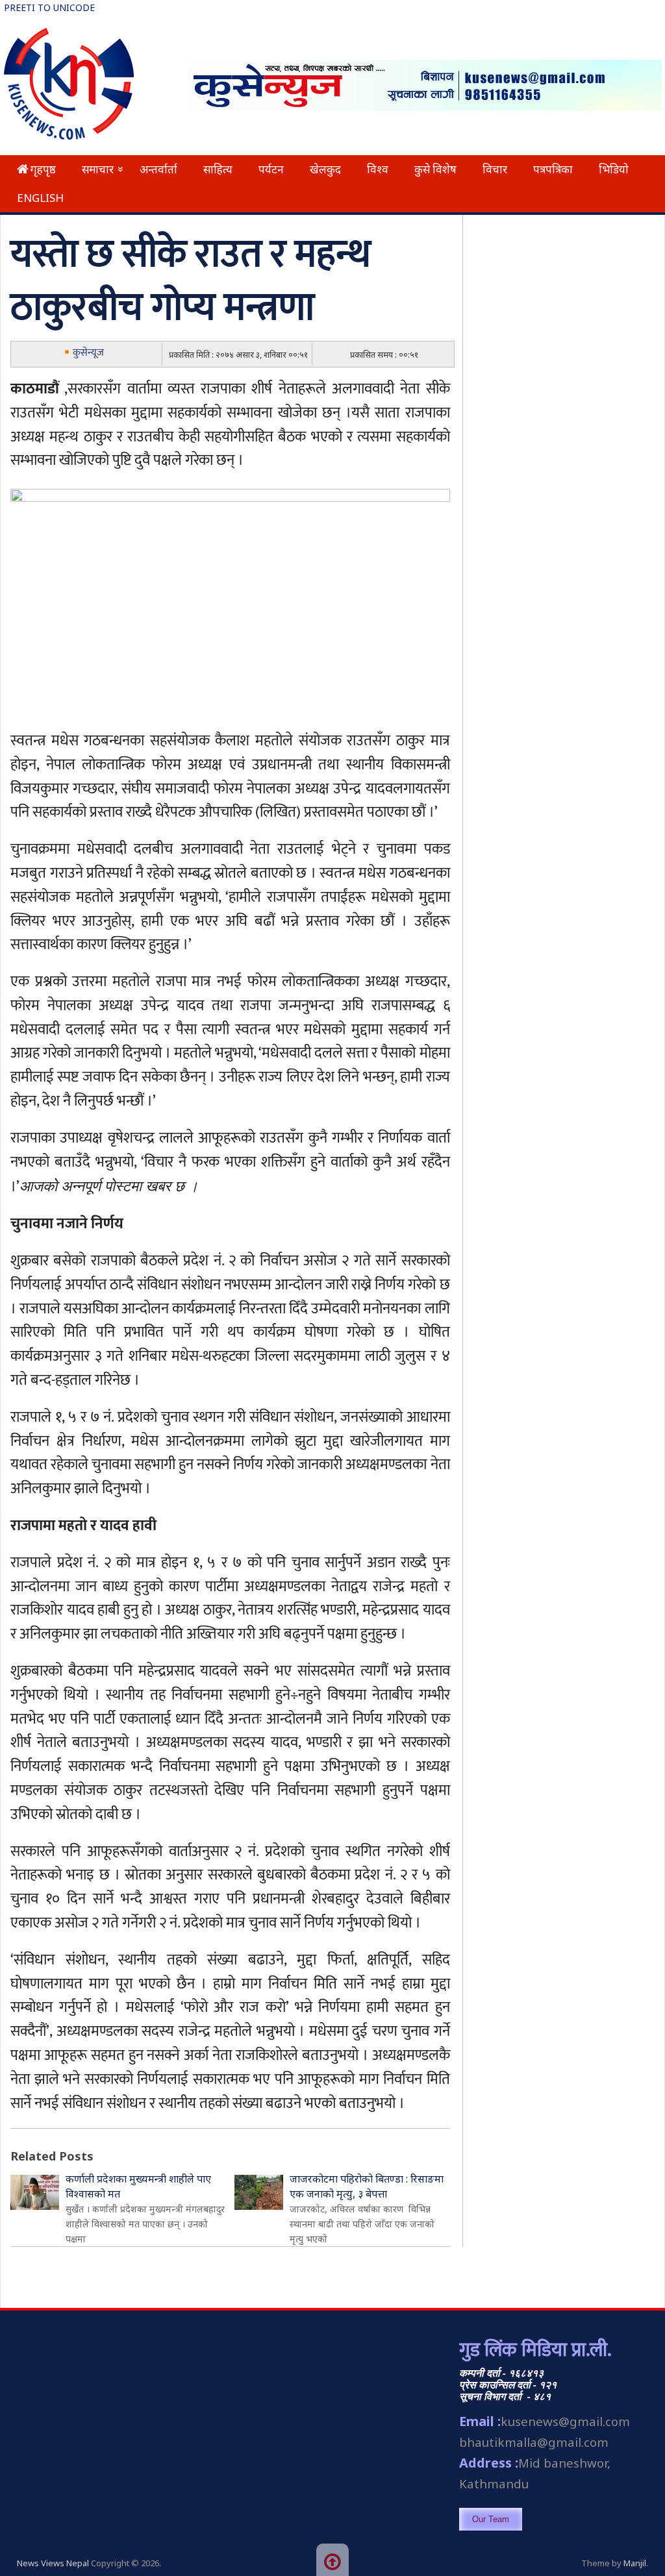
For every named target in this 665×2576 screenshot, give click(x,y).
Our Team (491, 2519)
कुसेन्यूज (88, 353)
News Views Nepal (53, 2563)
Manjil (635, 2563)
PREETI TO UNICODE (49, 7)
